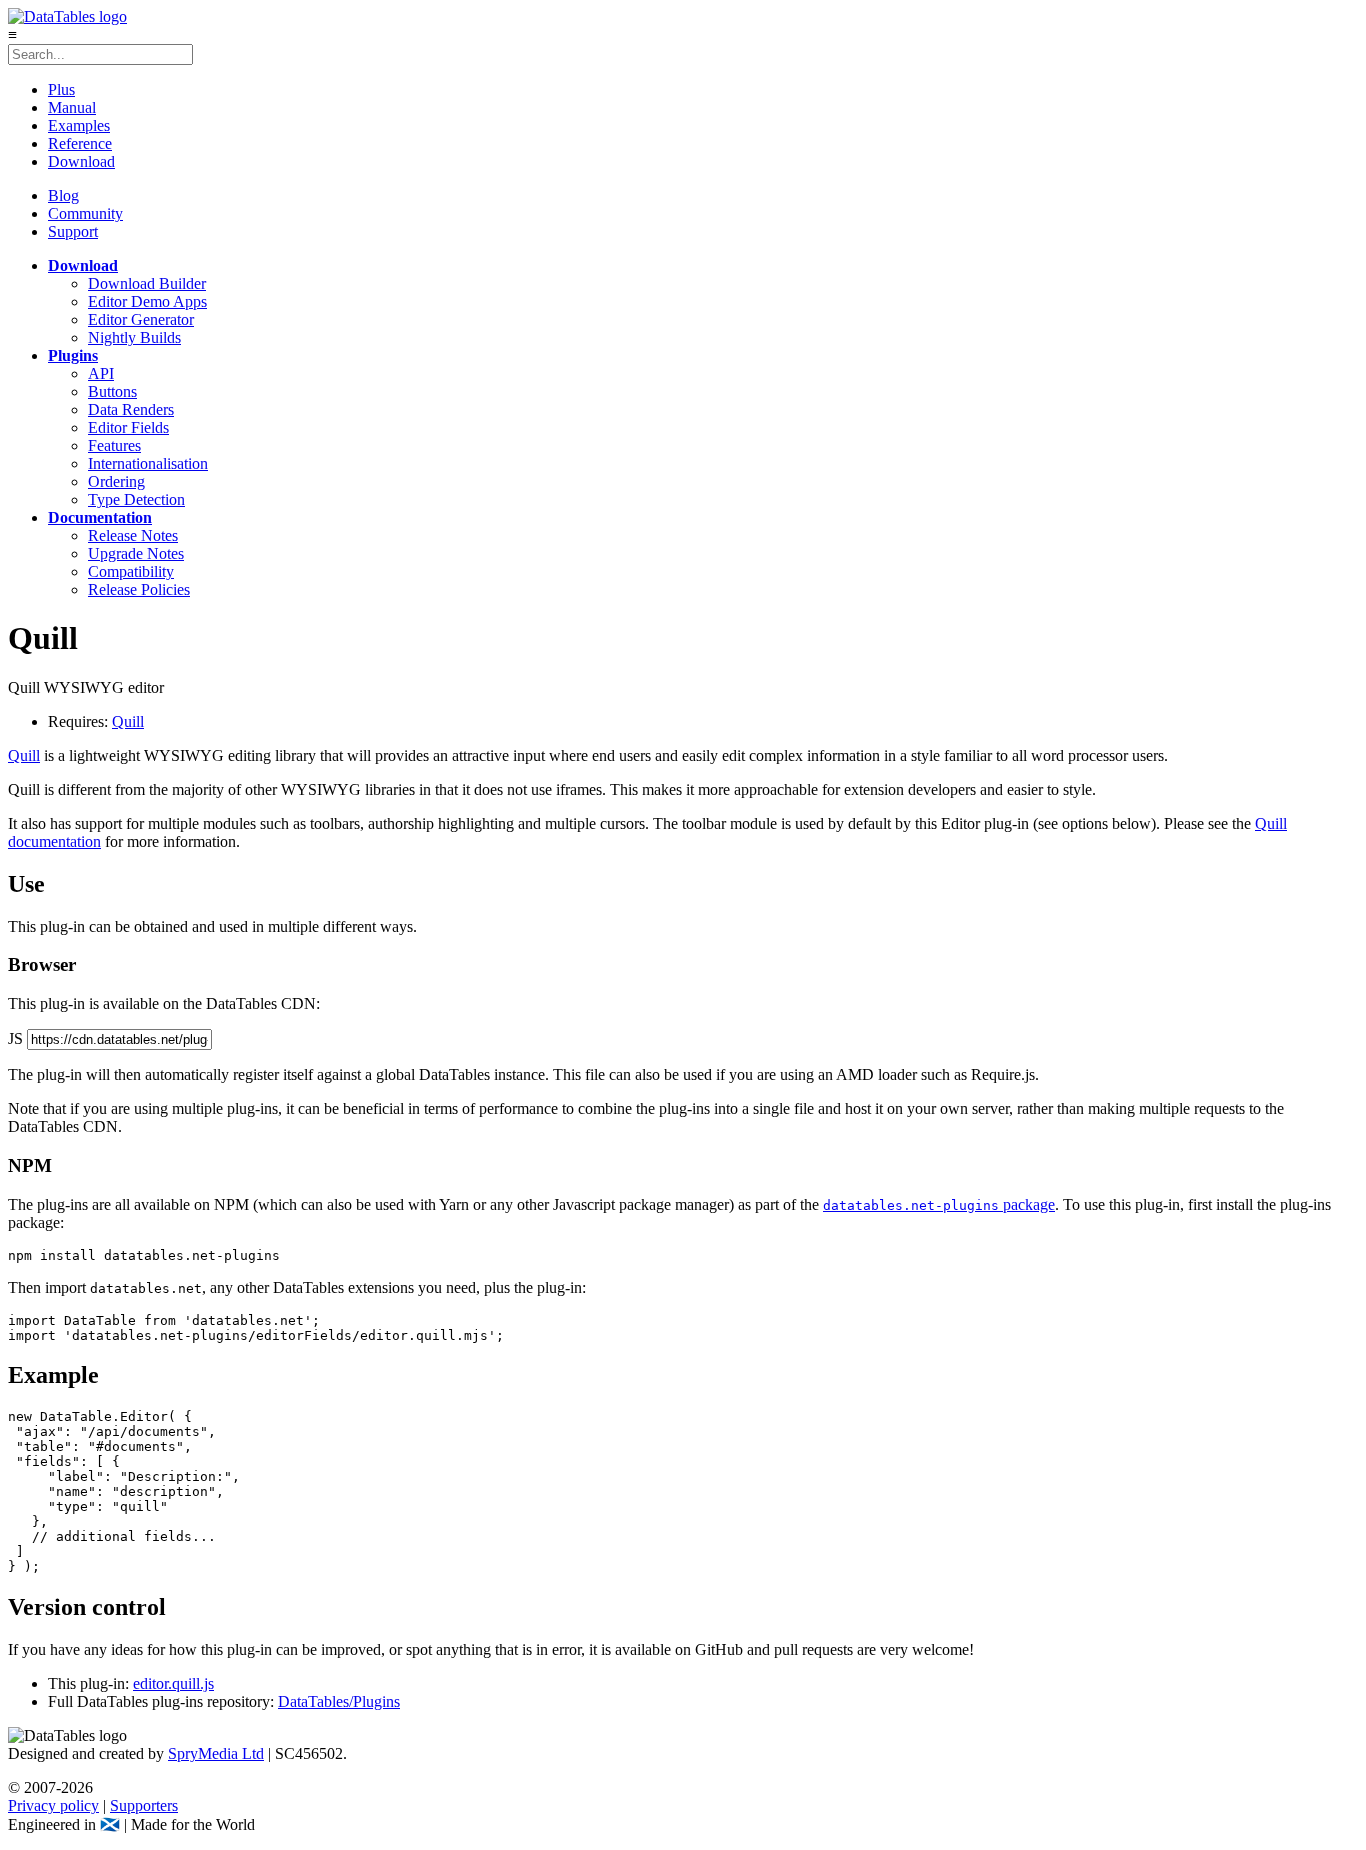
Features (114, 445)
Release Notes (133, 535)
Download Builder (147, 283)
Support (73, 231)
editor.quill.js (173, 1683)
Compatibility (131, 571)
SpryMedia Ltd (216, 1753)
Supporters (144, 1805)
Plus (61, 89)
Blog (63, 195)
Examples (79, 125)
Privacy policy (53, 1805)
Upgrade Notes (136, 553)
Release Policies (139, 589)
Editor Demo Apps (147, 301)
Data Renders (131, 409)
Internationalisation (148, 463)
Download (81, 161)
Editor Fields (128, 427)
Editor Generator (141, 319)
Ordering (116, 481)
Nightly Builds (134, 337)
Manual (72, 107)
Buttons (112, 391)
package (939, 1204)
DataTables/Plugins (339, 1701)
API (101, 373)
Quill (128, 721)
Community (85, 213)
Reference (80, 143)
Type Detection (136, 499)
